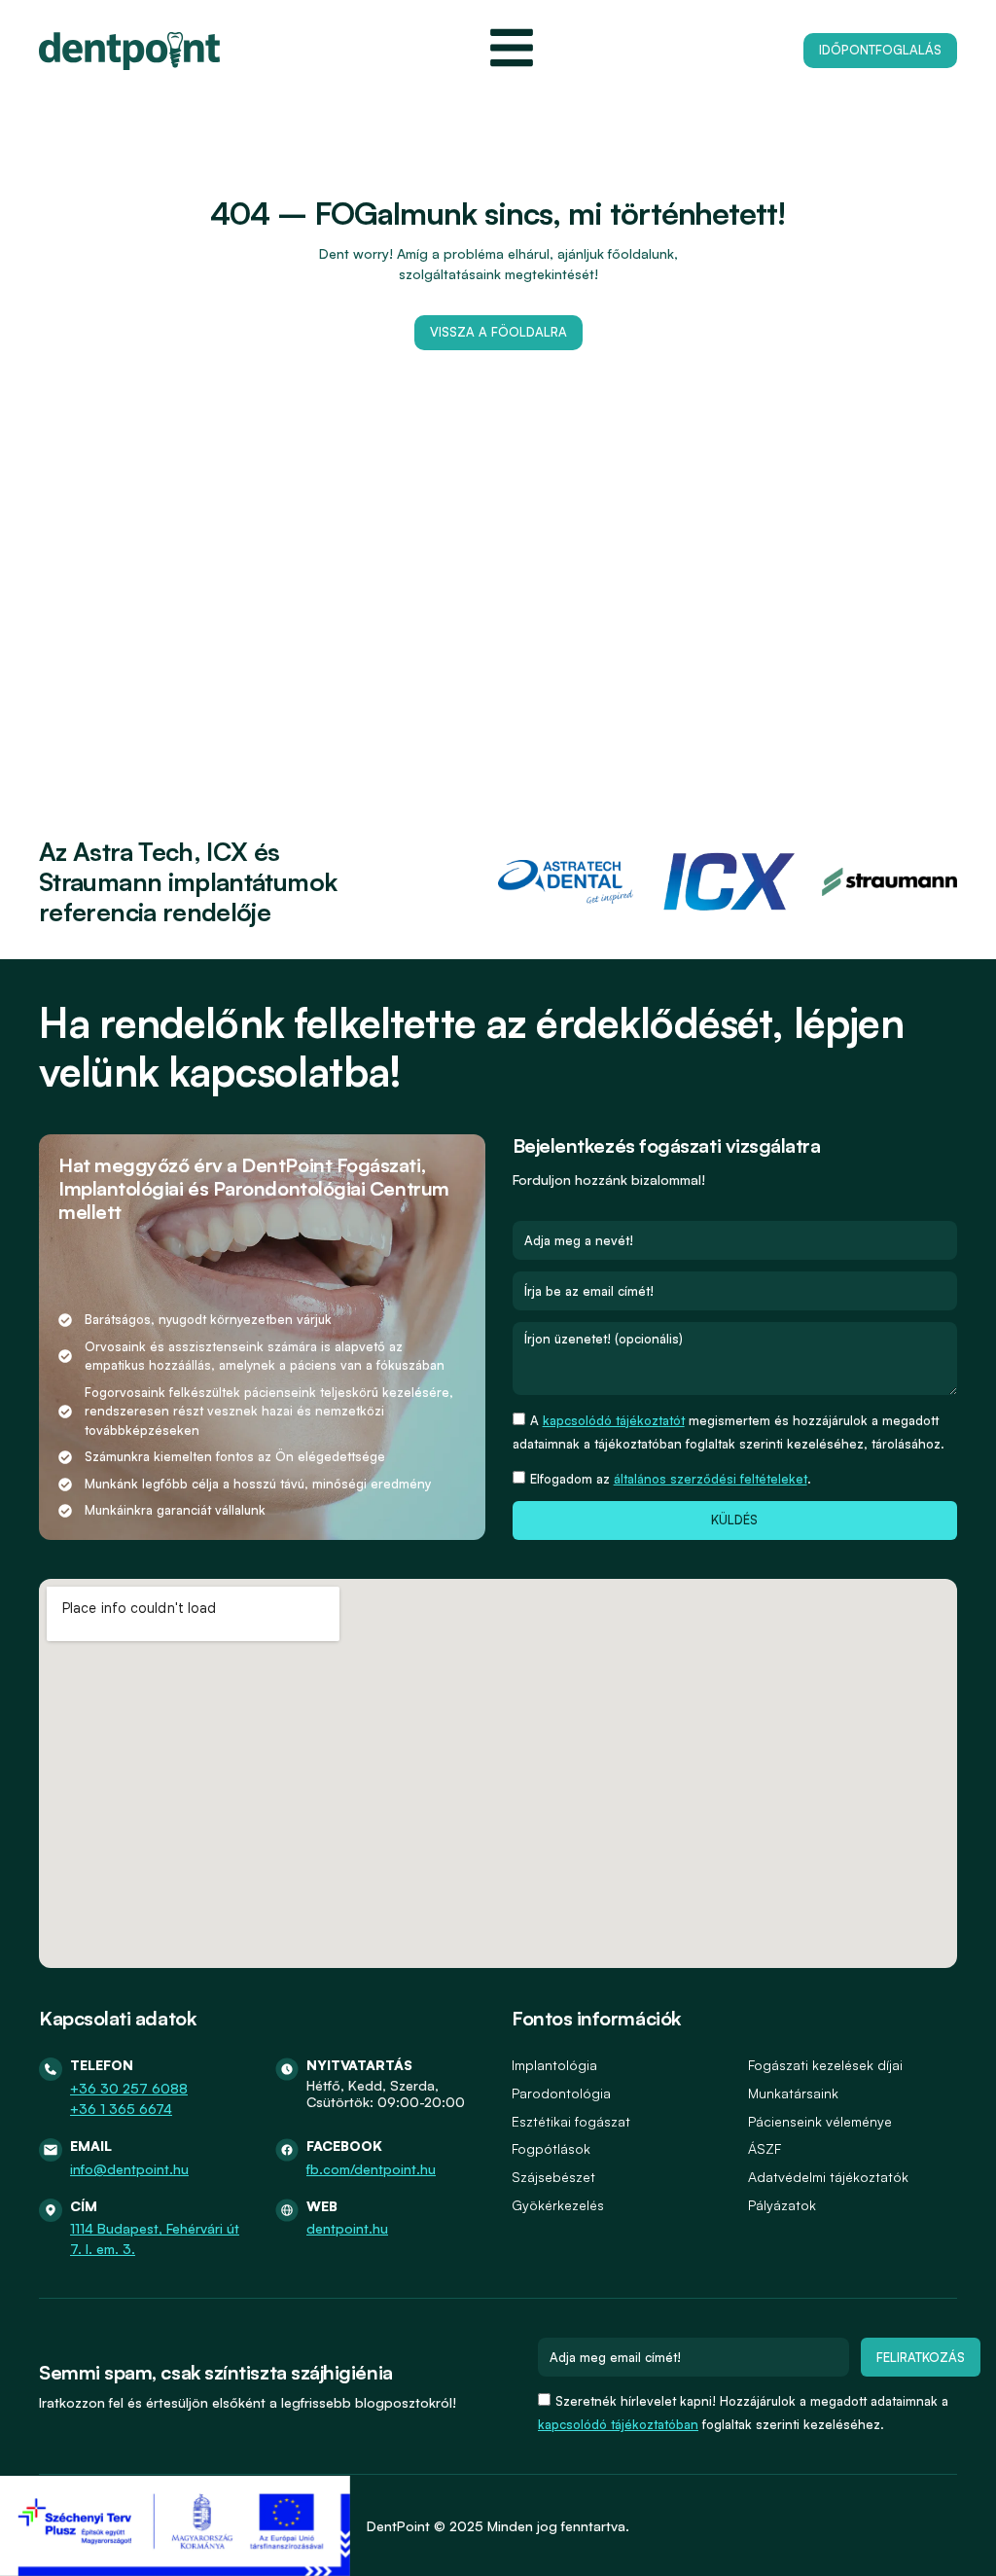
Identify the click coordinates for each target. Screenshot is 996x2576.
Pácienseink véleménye (820, 2121)
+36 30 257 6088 (129, 2088)
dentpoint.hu (347, 2228)
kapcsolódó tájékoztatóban (618, 2424)
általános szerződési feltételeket (711, 1479)
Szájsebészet (553, 2177)
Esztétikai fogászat (571, 2121)
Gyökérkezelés (558, 2205)
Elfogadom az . (671, 1479)
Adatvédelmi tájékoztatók (828, 2177)
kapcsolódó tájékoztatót (614, 1420)
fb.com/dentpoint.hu (371, 2169)
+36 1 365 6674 (121, 2109)
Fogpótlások (551, 2148)
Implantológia (554, 2065)
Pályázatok (782, 2205)
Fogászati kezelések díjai (825, 2065)
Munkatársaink (793, 2093)
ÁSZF (765, 2148)
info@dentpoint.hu (129, 2169)
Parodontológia (561, 2093)
